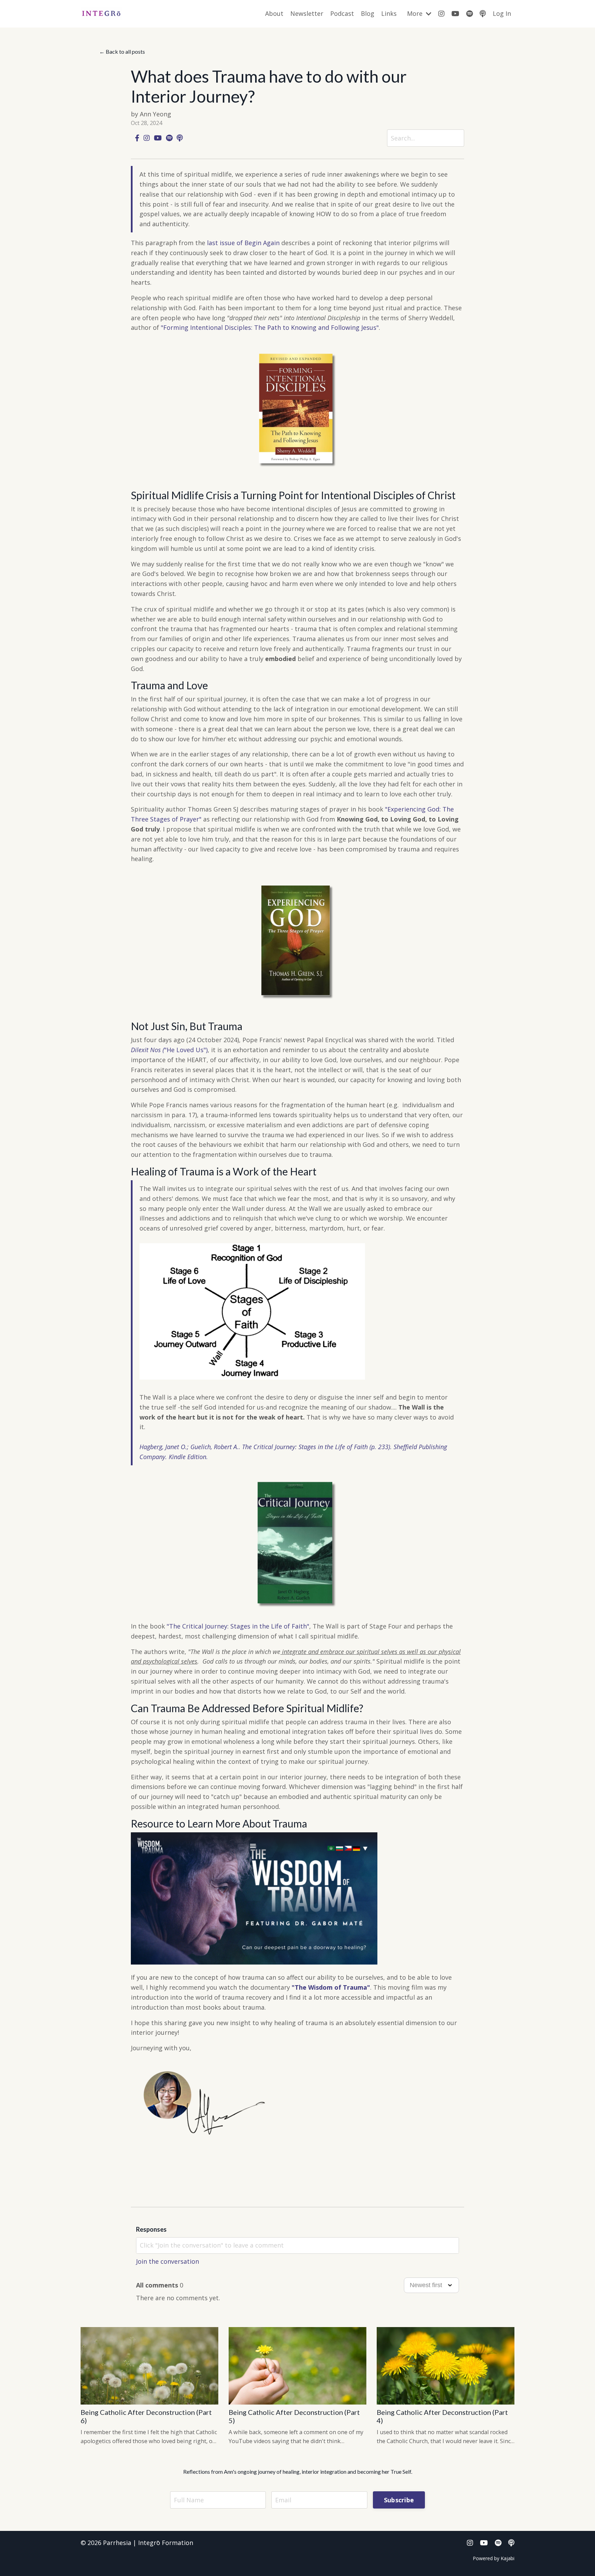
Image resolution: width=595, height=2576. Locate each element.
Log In (502, 13)
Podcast (342, 13)
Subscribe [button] (399, 2500)
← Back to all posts (122, 51)
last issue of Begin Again (243, 243)
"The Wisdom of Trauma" (331, 1987)
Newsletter (307, 13)
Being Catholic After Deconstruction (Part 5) (294, 2416)
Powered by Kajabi (494, 2558)
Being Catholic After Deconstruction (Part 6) (146, 2416)
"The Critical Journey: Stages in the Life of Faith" (238, 1626)
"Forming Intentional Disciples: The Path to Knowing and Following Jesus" (270, 327)
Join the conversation (168, 2261)
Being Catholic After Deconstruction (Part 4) (442, 2416)
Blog (368, 13)
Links (389, 13)
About (274, 13)
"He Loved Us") (169, 1050)
